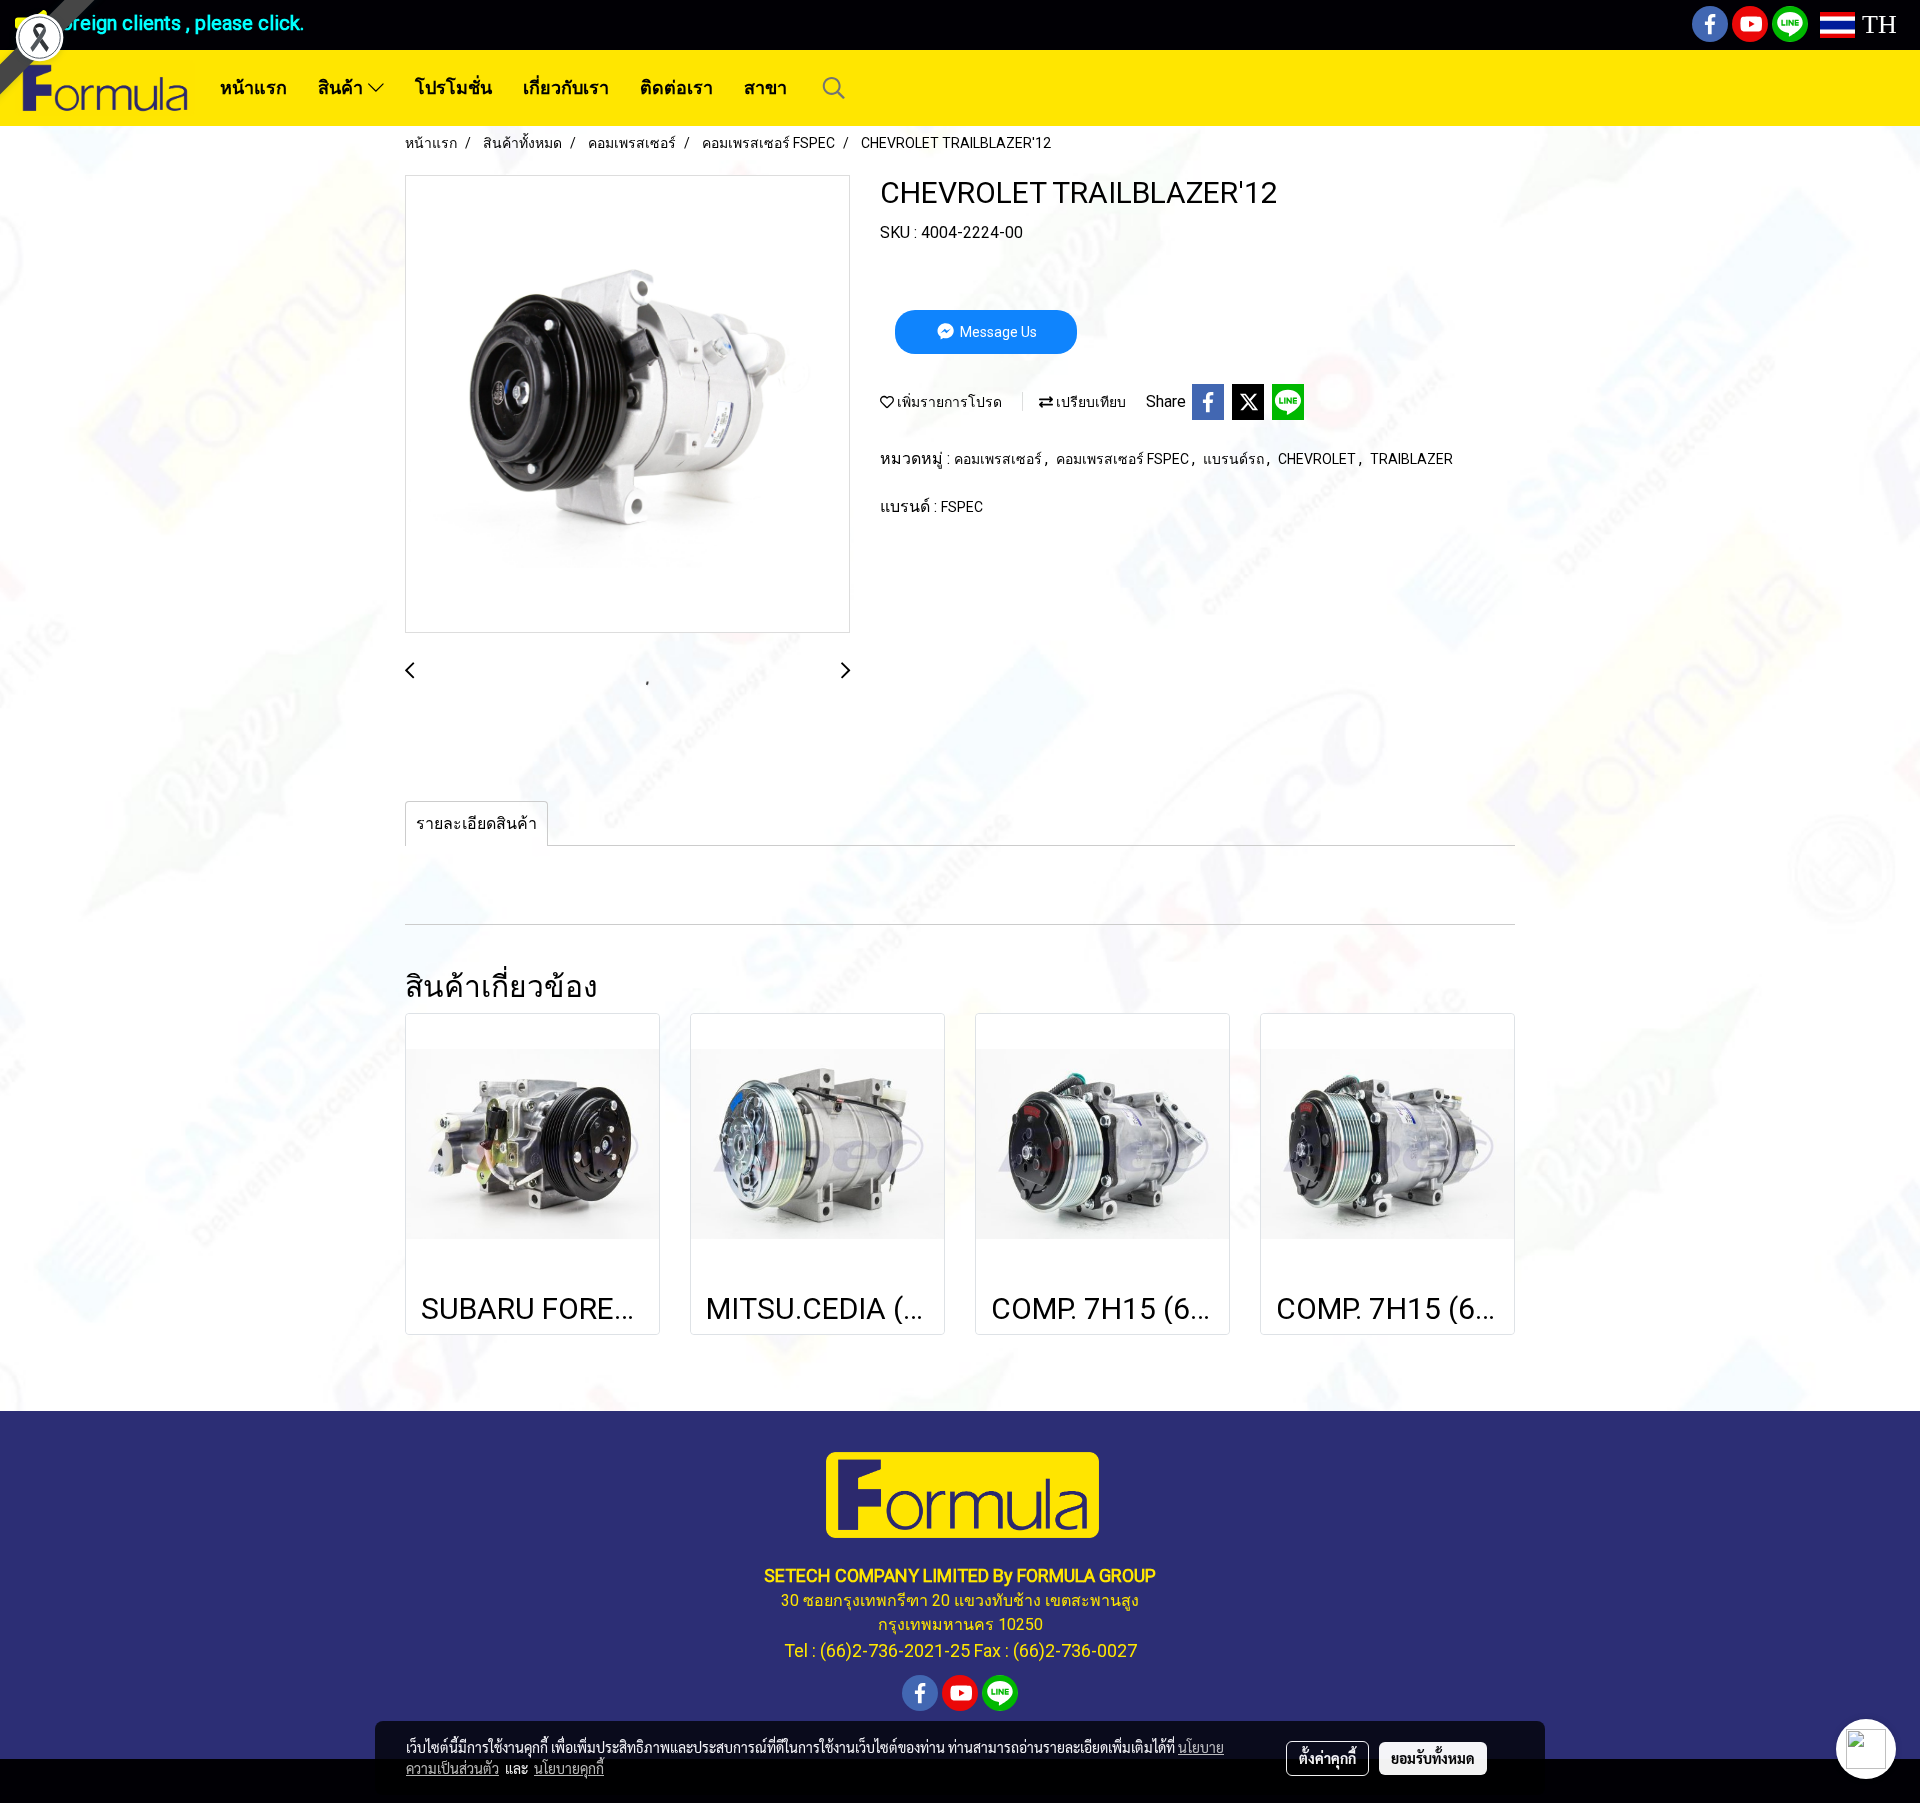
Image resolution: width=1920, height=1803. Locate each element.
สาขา (765, 88)
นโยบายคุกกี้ (569, 1768)
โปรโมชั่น (453, 88)
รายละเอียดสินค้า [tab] (476, 823)
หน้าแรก (253, 88)
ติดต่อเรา (676, 88)
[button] (834, 88)
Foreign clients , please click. (176, 23)
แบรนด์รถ (1235, 459)
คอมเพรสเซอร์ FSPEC (1124, 459)
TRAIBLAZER (1411, 459)
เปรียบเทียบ (1089, 402)
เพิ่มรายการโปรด (948, 402)
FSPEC (962, 507)
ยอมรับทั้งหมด (1433, 1758)
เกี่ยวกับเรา (566, 88)
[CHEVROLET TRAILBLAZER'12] (627, 405)
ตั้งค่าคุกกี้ (1327, 1758)
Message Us (997, 332)
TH (1876, 24)
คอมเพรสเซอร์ (999, 459)
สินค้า (343, 88)
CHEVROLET (1318, 459)
